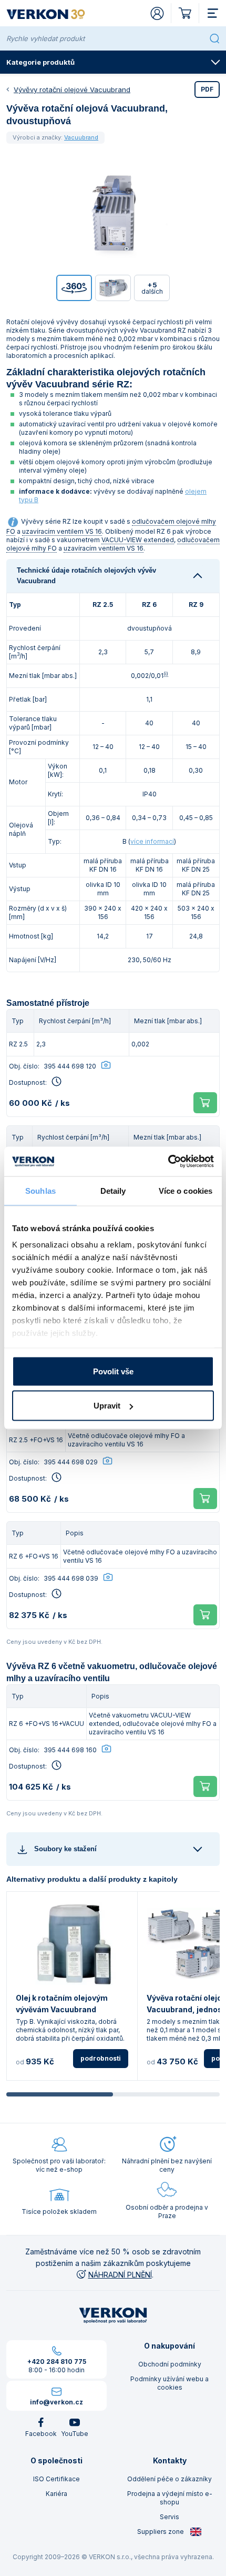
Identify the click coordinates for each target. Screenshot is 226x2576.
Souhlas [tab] (40, 1190)
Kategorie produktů (40, 62)
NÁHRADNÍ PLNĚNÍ (120, 2275)
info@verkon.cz (56, 2402)
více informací (152, 841)
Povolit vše (113, 1371)
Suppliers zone (161, 2532)
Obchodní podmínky (170, 2364)
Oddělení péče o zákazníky (169, 2479)
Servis (169, 2517)
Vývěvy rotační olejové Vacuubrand (72, 89)
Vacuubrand (81, 137)
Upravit (107, 1406)
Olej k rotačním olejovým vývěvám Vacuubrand (62, 2004)
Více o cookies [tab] (186, 1190)
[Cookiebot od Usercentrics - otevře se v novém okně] (168, 1162)
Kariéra (56, 2494)
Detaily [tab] (113, 1190)
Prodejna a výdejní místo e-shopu (170, 2498)
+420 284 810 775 (57, 2362)
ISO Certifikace (56, 2479)
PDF (207, 89)
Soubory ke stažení (65, 1849)
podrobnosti (101, 2058)
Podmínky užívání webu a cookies (169, 2383)
